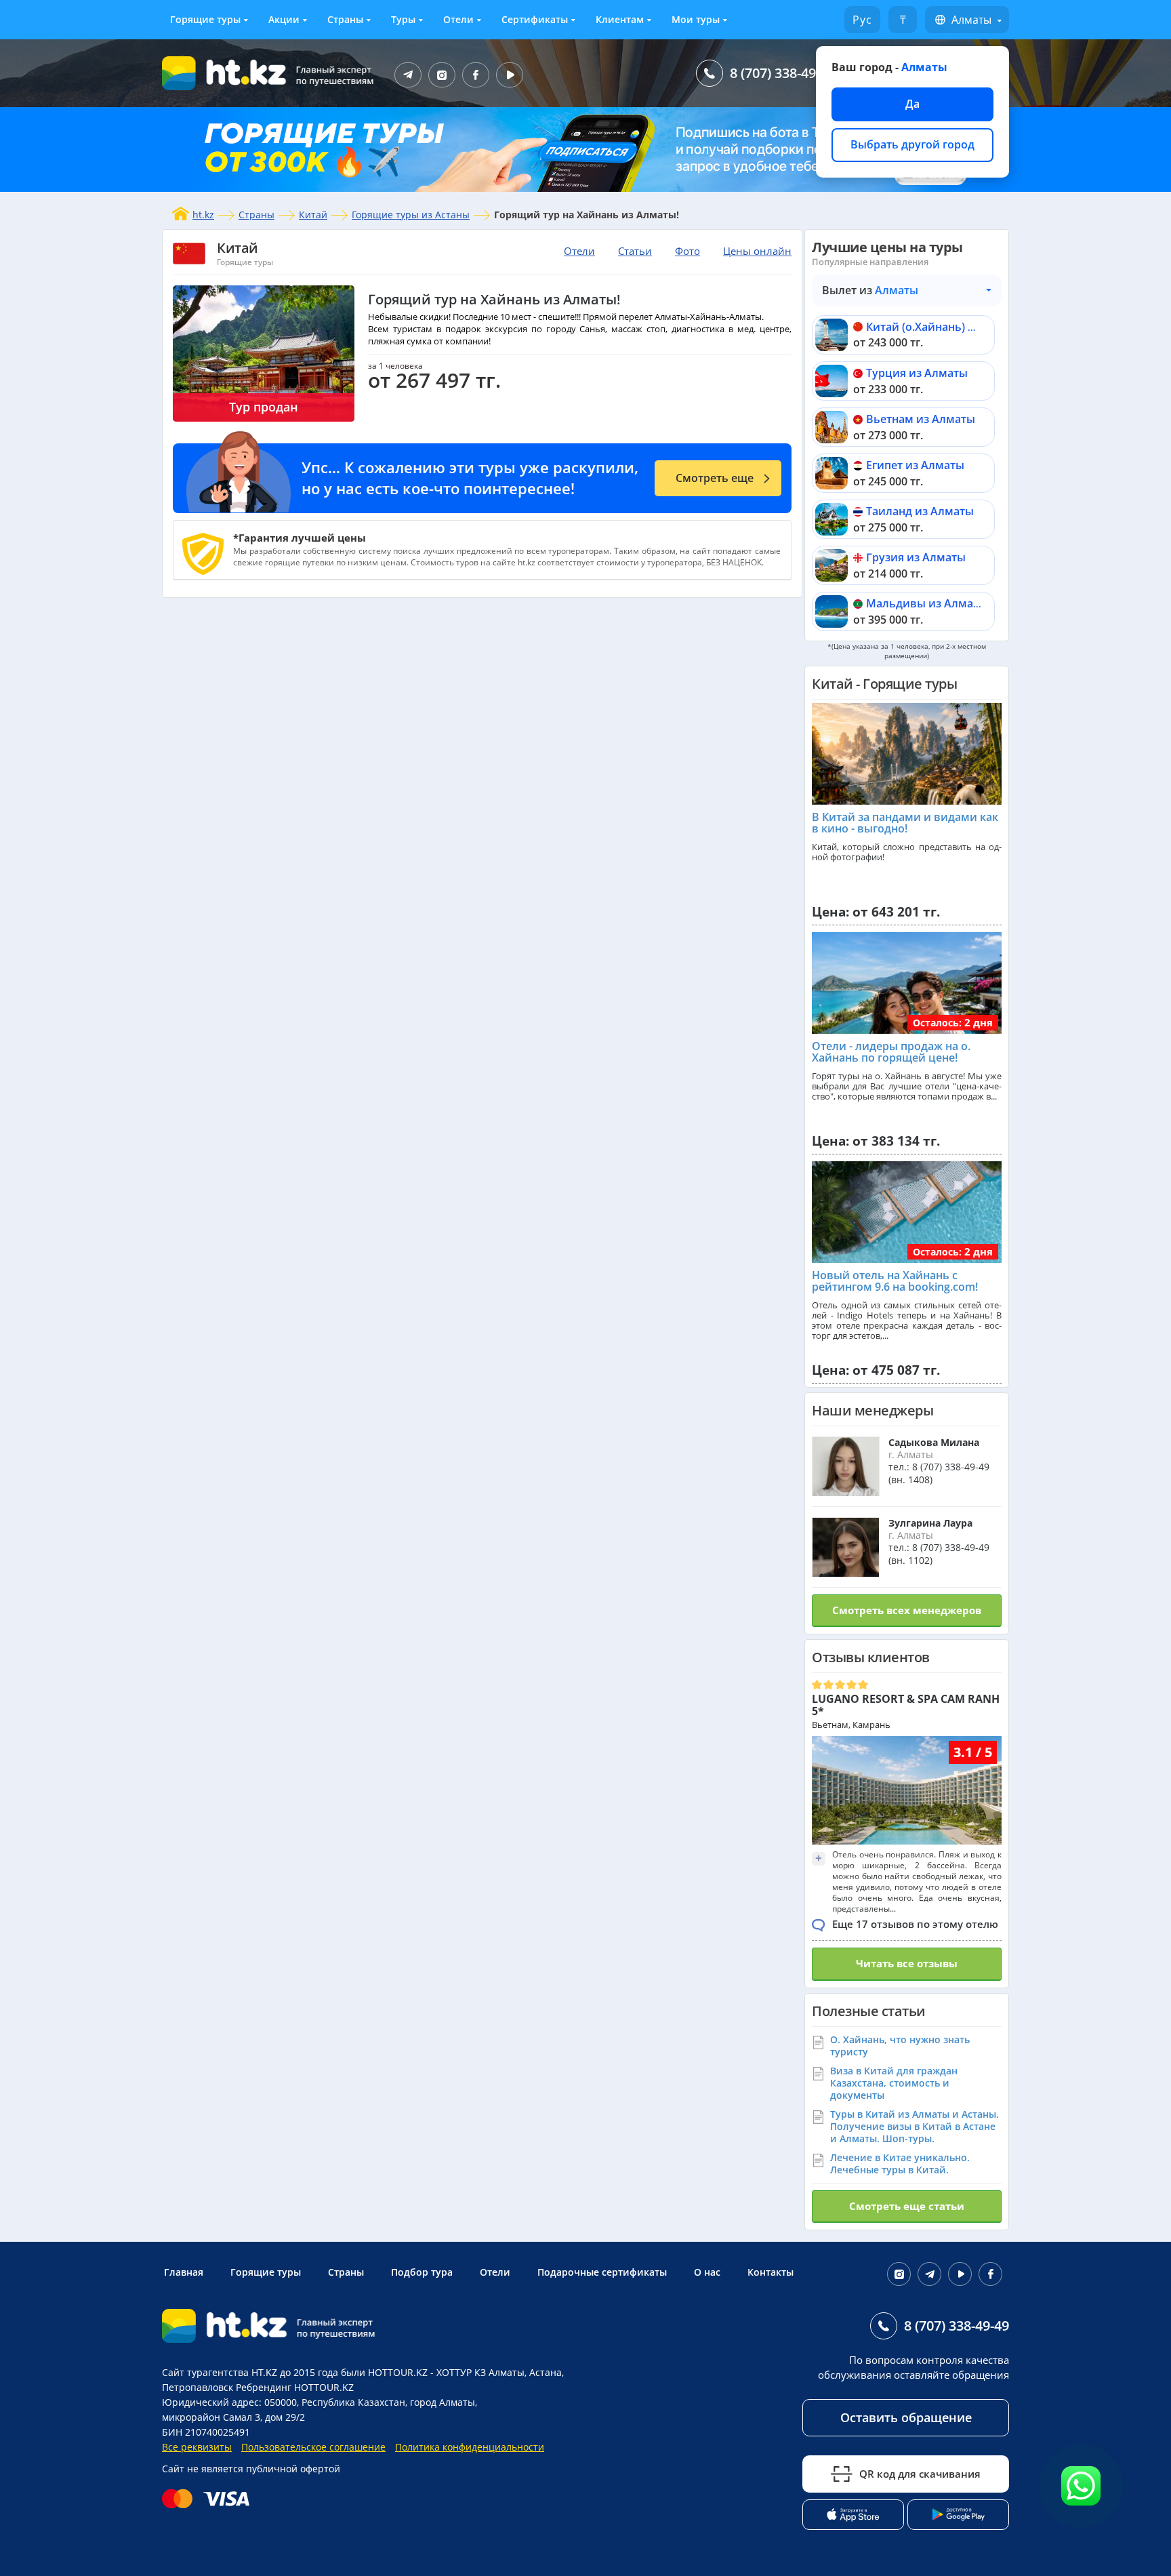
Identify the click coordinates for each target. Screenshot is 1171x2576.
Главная (184, 2272)
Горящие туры (205, 19)
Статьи (635, 251)
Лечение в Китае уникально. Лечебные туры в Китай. (900, 2164)
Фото (687, 251)
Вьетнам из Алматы (921, 419)
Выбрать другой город (912, 144)
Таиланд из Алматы (920, 511)
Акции (284, 19)
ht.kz (203, 215)
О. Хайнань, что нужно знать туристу (900, 2046)
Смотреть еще (715, 478)
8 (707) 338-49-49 (782, 73)
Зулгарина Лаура (930, 1523)
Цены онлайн (757, 251)
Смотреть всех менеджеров (907, 1610)
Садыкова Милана (934, 1442)
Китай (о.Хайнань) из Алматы (946, 327)
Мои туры (696, 19)
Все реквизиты (197, 2447)
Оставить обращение (906, 2417)
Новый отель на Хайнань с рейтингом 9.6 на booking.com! (895, 1281)
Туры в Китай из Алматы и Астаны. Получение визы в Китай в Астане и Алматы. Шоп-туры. (915, 2126)
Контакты (771, 2272)
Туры (403, 19)
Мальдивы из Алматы (927, 603)
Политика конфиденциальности (470, 2447)
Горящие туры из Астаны (411, 215)
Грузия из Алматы (916, 557)
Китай (313, 215)
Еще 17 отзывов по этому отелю (915, 1924)
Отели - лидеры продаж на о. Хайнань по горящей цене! (891, 1052)
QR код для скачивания (920, 2474)
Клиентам (620, 19)
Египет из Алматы (915, 465)
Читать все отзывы (907, 1963)
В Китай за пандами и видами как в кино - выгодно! (905, 823)
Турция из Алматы (917, 373)
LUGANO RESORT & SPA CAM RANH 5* (906, 1705)
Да (912, 104)
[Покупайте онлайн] (209, 2499)
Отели (458, 19)
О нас (707, 2272)
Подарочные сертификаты (602, 2272)
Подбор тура (422, 2272)
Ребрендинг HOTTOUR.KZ (295, 2387)
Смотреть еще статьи (907, 2206)
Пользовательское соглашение (313, 2447)
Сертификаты (535, 19)
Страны (345, 19)
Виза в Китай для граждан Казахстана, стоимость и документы (894, 2083)
